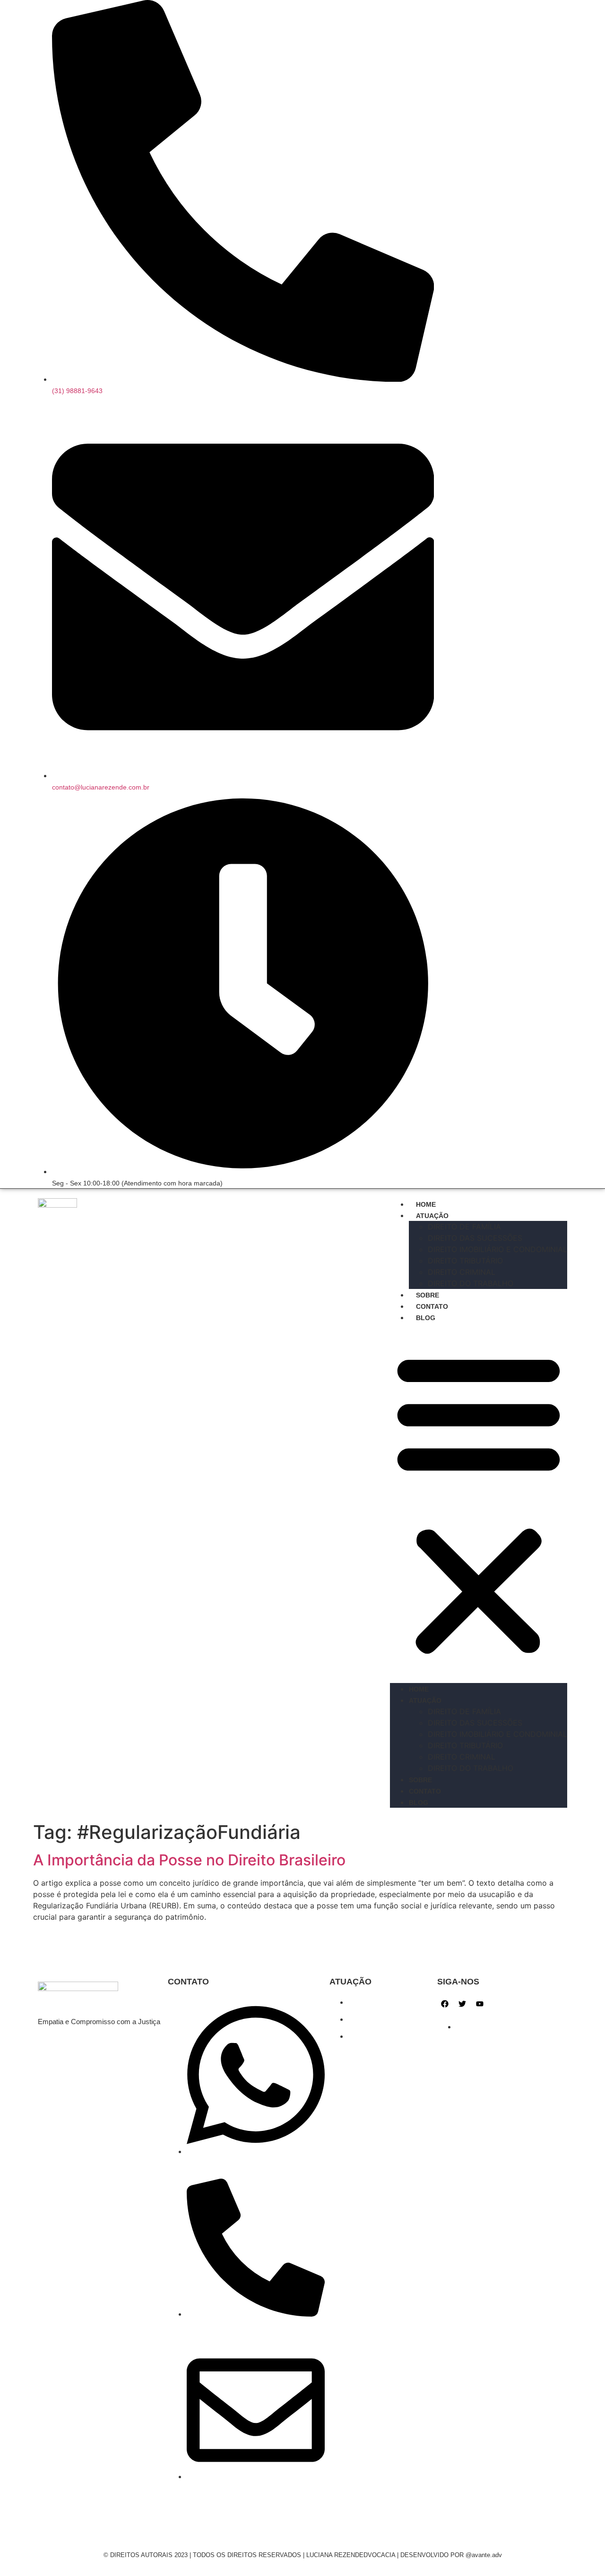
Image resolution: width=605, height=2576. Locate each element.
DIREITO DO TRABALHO (471, 1283)
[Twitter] (462, 2004)
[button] (479, 1503)
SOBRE (428, 1295)
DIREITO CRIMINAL (462, 1272)
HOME (426, 1204)
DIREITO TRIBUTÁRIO (465, 1261)
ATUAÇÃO (432, 1216)
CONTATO (432, 1306)
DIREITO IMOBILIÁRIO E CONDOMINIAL (497, 1249)
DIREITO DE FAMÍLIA (464, 1227)
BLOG (426, 1318)
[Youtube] (480, 2004)
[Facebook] (445, 2004)
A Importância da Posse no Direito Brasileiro (189, 1860)
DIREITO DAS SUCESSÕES (475, 1238)
